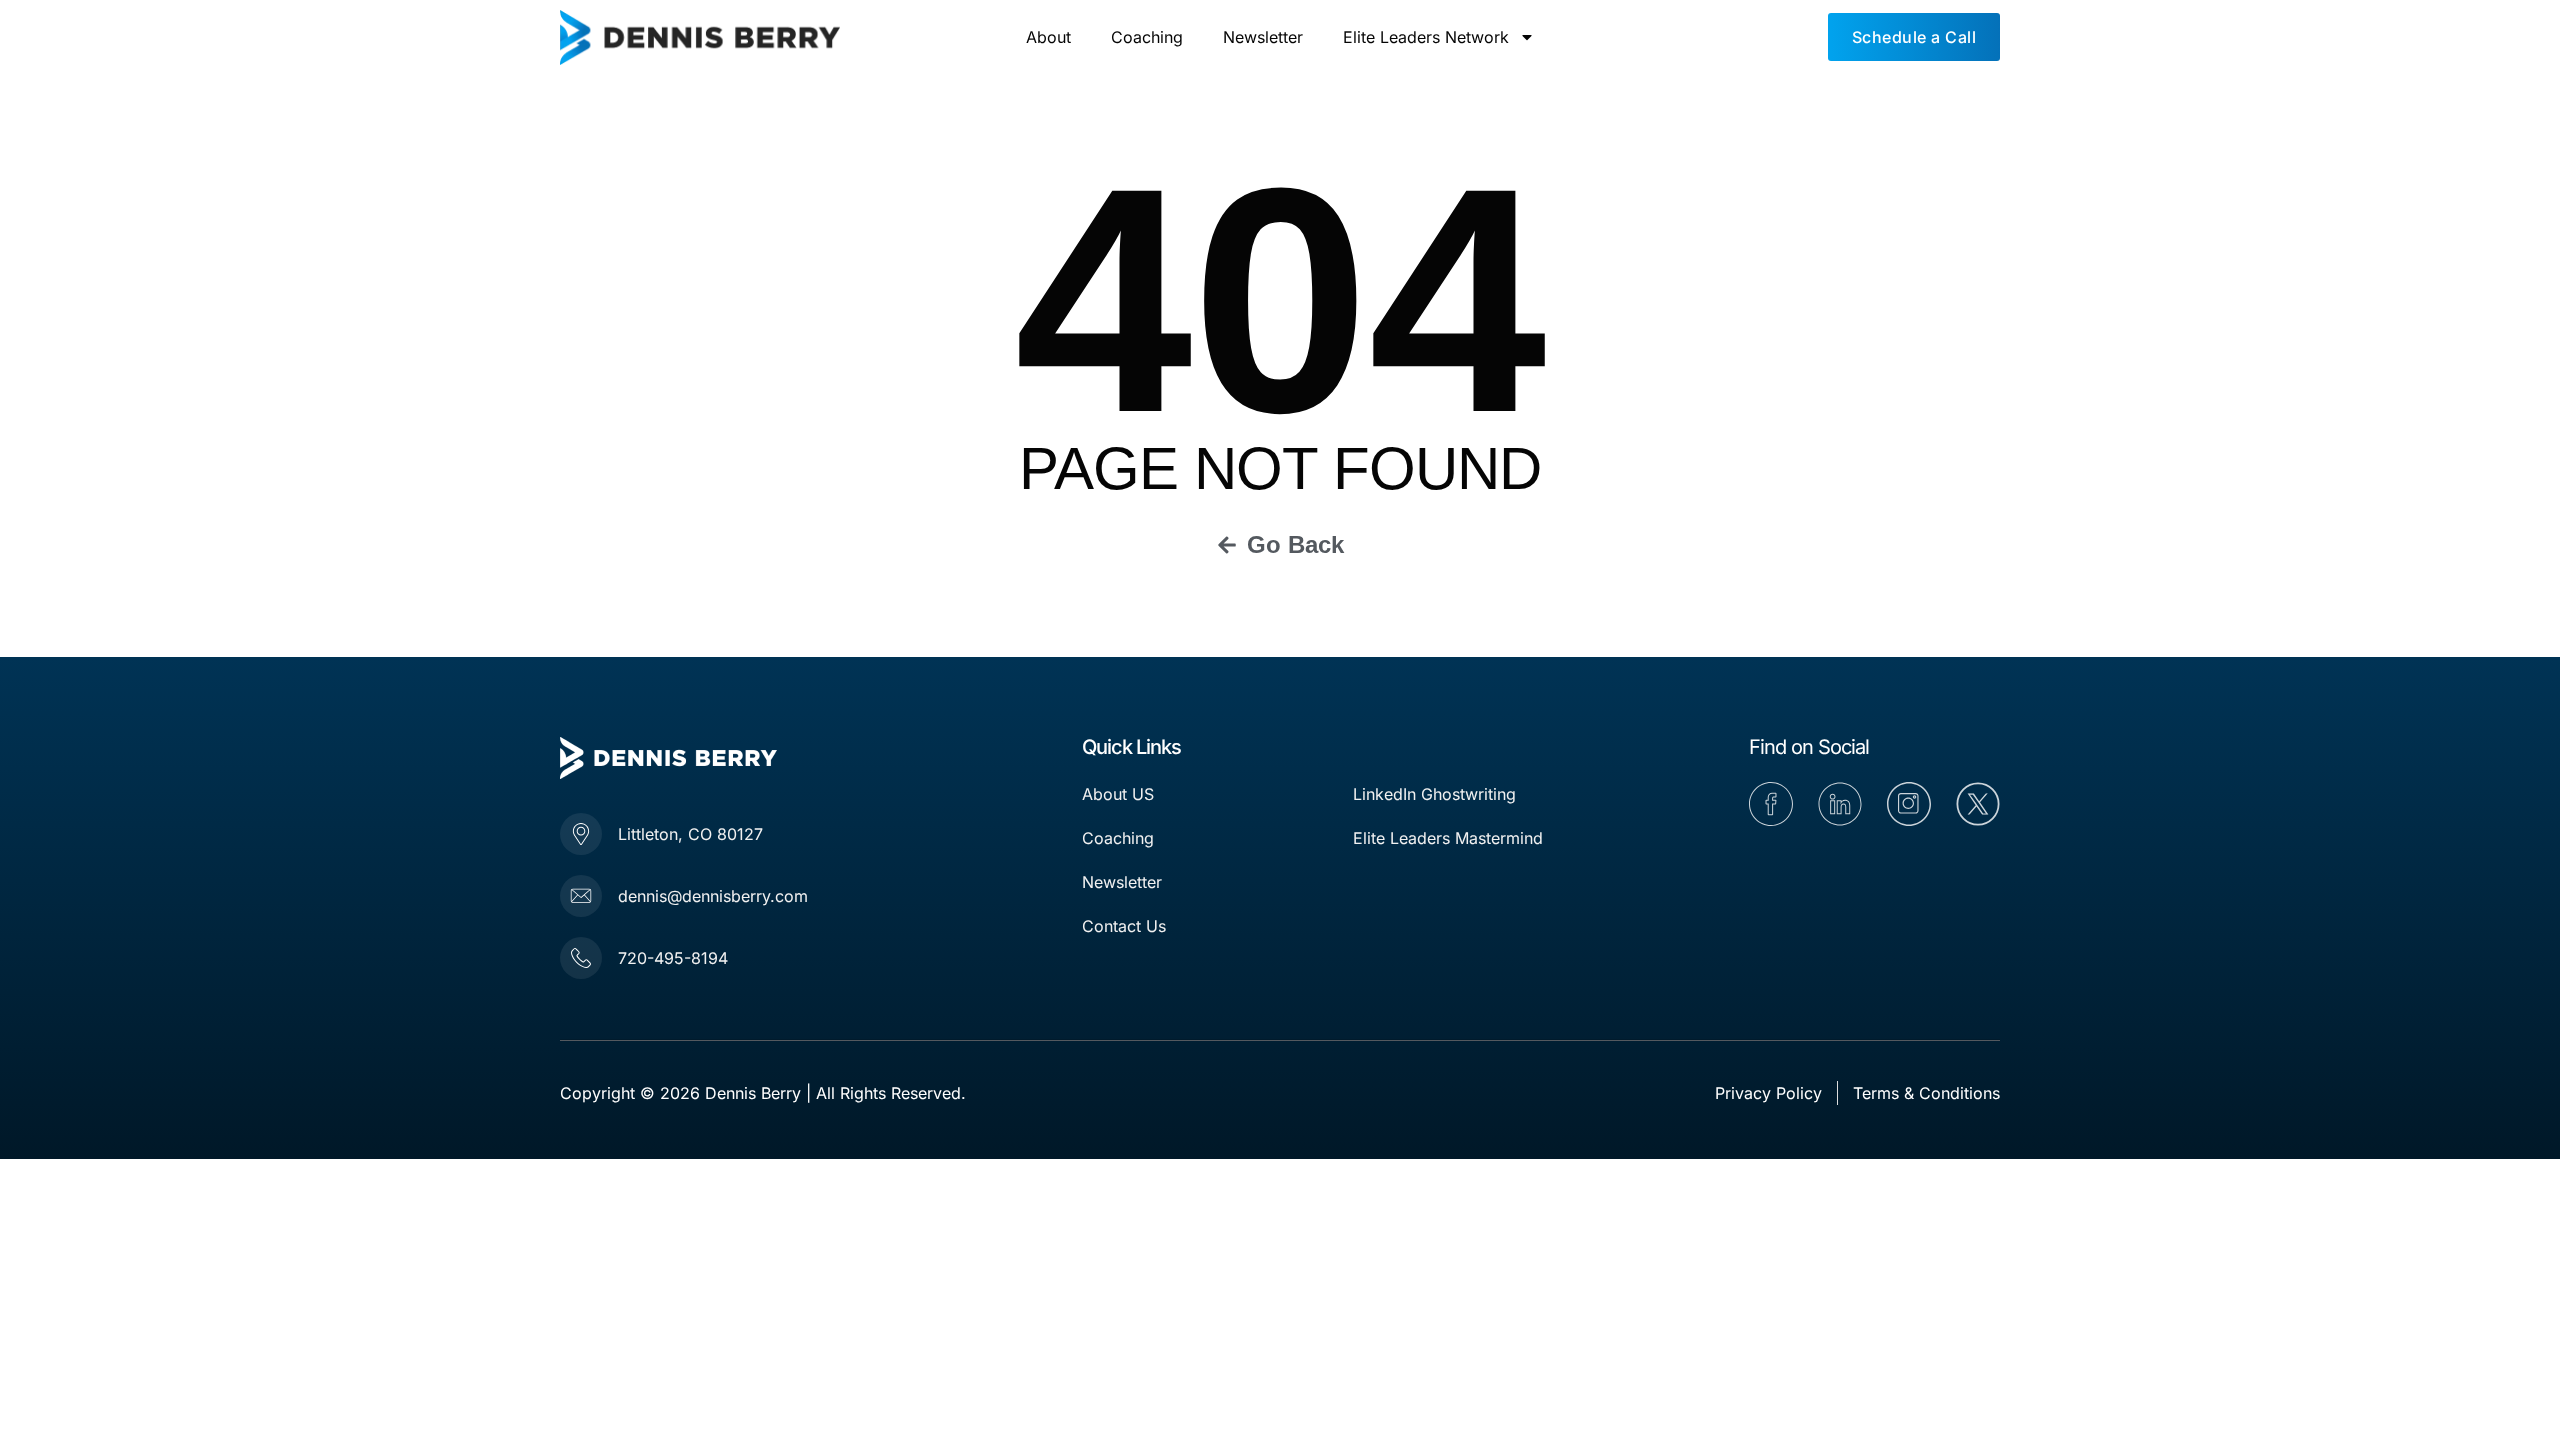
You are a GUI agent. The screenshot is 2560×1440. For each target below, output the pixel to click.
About (1048, 37)
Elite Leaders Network (1426, 37)
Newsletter (1263, 37)
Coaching (1147, 37)
